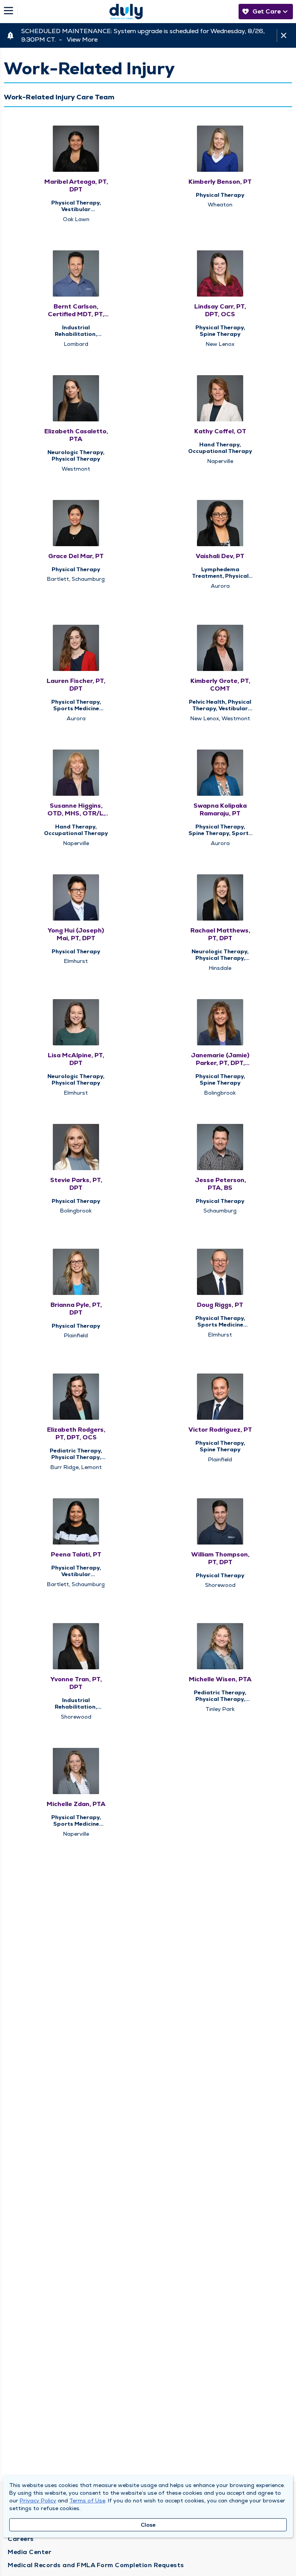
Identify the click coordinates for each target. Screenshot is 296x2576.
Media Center (29, 2552)
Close (148, 2525)
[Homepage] (126, 12)
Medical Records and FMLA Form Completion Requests (96, 2565)
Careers (21, 2539)
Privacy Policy (38, 2501)
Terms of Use (87, 2501)
